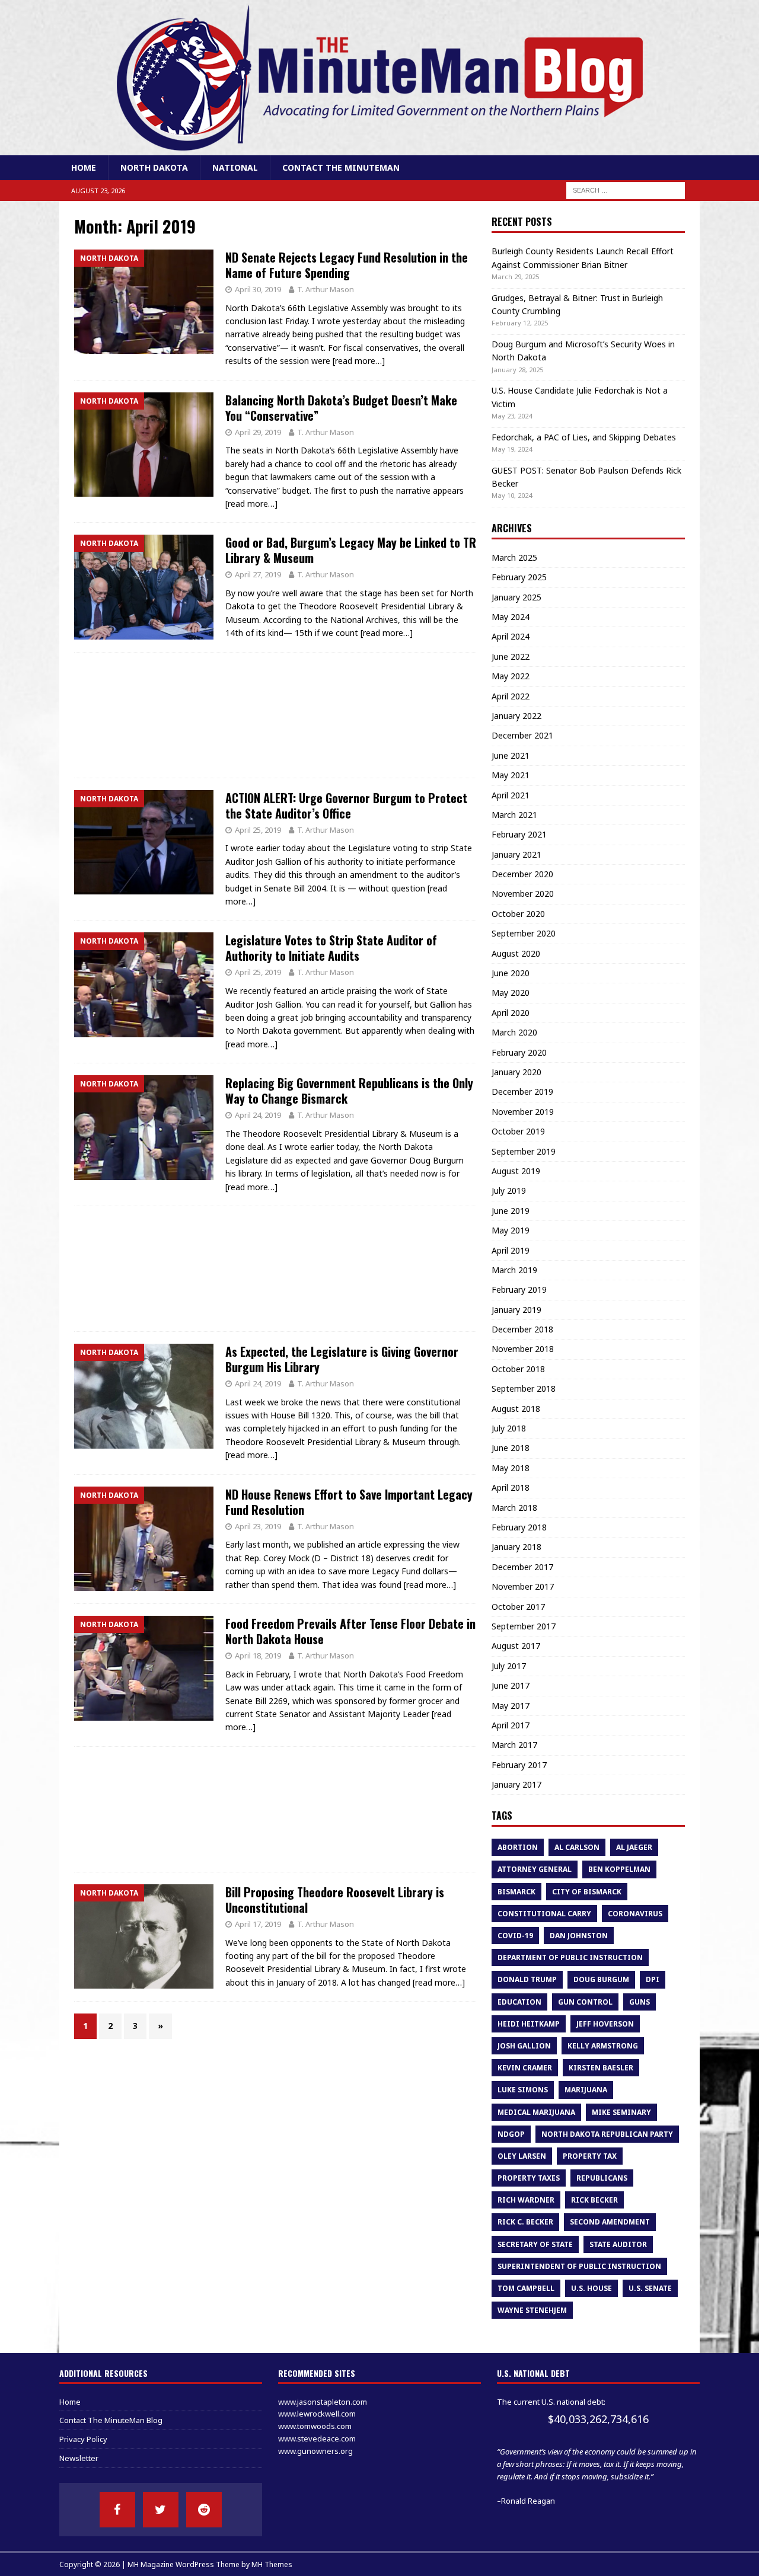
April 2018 (511, 1487)
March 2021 (514, 815)
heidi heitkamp (529, 2024)
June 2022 (511, 656)
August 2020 (516, 953)
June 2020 (511, 973)
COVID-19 (515, 1936)
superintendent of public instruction (579, 2266)
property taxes (529, 2178)
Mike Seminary (621, 2112)
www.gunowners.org (315, 2451)
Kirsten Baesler (601, 2068)
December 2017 (522, 1567)
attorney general (535, 1869)
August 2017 (516, 1646)
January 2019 (516, 1310)
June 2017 (511, 1685)
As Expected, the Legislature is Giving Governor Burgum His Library (342, 1359)
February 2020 (519, 1052)
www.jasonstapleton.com (323, 2402)
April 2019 (511, 1250)
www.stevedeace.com (317, 2438)
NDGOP (511, 2134)
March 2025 (514, 557)
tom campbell (526, 2288)
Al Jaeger (634, 1847)
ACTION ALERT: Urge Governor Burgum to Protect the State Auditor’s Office (346, 806)
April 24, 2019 (258, 1115)
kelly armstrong (603, 2046)
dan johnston (579, 1936)
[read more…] (359, 361)
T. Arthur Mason (326, 289)
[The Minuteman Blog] (379, 148)
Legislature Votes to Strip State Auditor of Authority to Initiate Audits (331, 948)
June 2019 (511, 1211)
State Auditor (618, 2244)
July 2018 (509, 1428)
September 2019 (524, 1151)
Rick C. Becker (525, 2222)
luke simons (523, 2090)
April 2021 (511, 795)
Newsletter (79, 2458)
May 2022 (511, 676)
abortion (518, 1847)
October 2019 (518, 1131)
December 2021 (522, 735)
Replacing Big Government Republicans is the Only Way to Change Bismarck (349, 1091)
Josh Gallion (524, 2046)
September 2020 (524, 933)
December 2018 (522, 1329)
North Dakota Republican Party (607, 2134)
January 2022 (516, 716)
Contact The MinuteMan (341, 167)
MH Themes (272, 2564)
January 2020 (516, 1072)
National (235, 167)
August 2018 (516, 1409)
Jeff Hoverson (605, 2024)
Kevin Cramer (525, 2068)
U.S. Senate (650, 2288)
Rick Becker (594, 2200)
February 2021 (519, 834)
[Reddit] (204, 2510)
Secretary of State (535, 2244)
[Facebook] (117, 2510)
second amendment (610, 2222)
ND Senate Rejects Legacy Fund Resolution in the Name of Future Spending (347, 265)
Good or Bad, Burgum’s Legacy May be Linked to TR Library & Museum (351, 550)
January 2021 (516, 854)
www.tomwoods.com (315, 2426)
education (519, 2002)
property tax (590, 2156)
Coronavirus (635, 1914)
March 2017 (514, 1745)
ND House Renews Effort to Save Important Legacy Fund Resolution (349, 1502)
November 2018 (523, 1349)
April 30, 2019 (258, 289)
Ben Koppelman (619, 1869)
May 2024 (511, 617)
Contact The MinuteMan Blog (111, 2420)
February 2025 (519, 577)
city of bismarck (587, 1892)
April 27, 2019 (258, 574)
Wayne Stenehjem (532, 2310)
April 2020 (511, 1013)
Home (84, 167)
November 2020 (523, 894)
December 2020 (522, 874)
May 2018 (511, 1468)
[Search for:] (626, 190)
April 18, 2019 (258, 1655)
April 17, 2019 (258, 1924)
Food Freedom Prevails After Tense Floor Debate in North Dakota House (350, 1631)
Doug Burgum (601, 1979)
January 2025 (516, 597)
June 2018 (511, 1448)
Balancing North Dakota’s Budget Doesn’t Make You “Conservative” (341, 408)
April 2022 (511, 696)
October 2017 (518, 1607)
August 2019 (516, 1171)
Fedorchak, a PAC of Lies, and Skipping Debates (584, 437)
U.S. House (591, 2288)
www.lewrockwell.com (317, 2414)
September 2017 (524, 1626)
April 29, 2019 (258, 432)
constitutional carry (544, 1914)
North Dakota (154, 167)
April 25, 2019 (258, 830)
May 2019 (511, 1230)
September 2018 (524, 1388)
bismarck (516, 1892)
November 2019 (523, 1112)
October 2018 (518, 1369)
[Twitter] (161, 2510)
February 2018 (519, 1527)
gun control (585, 2002)
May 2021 (511, 775)
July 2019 (509, 1190)
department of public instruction (570, 1957)
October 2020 (518, 914)
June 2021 (511, 755)
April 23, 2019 (258, 1526)
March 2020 (514, 1032)
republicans (602, 2178)
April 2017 (511, 1725)
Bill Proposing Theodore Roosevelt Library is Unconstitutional (335, 1900)
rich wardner (526, 2200)
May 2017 (511, 1706)
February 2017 (519, 1765)
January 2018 (516, 1547)
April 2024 (511, 636)
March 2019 (514, 1270)
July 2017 (509, 1666)
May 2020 (511, 993)
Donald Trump (527, 1979)
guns (640, 2002)
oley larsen (522, 2156)
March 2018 (514, 1508)
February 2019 (519, 1289)
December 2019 (522, 1092)
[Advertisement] (275, 715)
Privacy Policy (83, 2439)
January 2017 (516, 1784)
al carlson (577, 1847)
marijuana (586, 2090)
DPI (653, 1979)
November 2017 (523, 1586)
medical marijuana (536, 2112)
